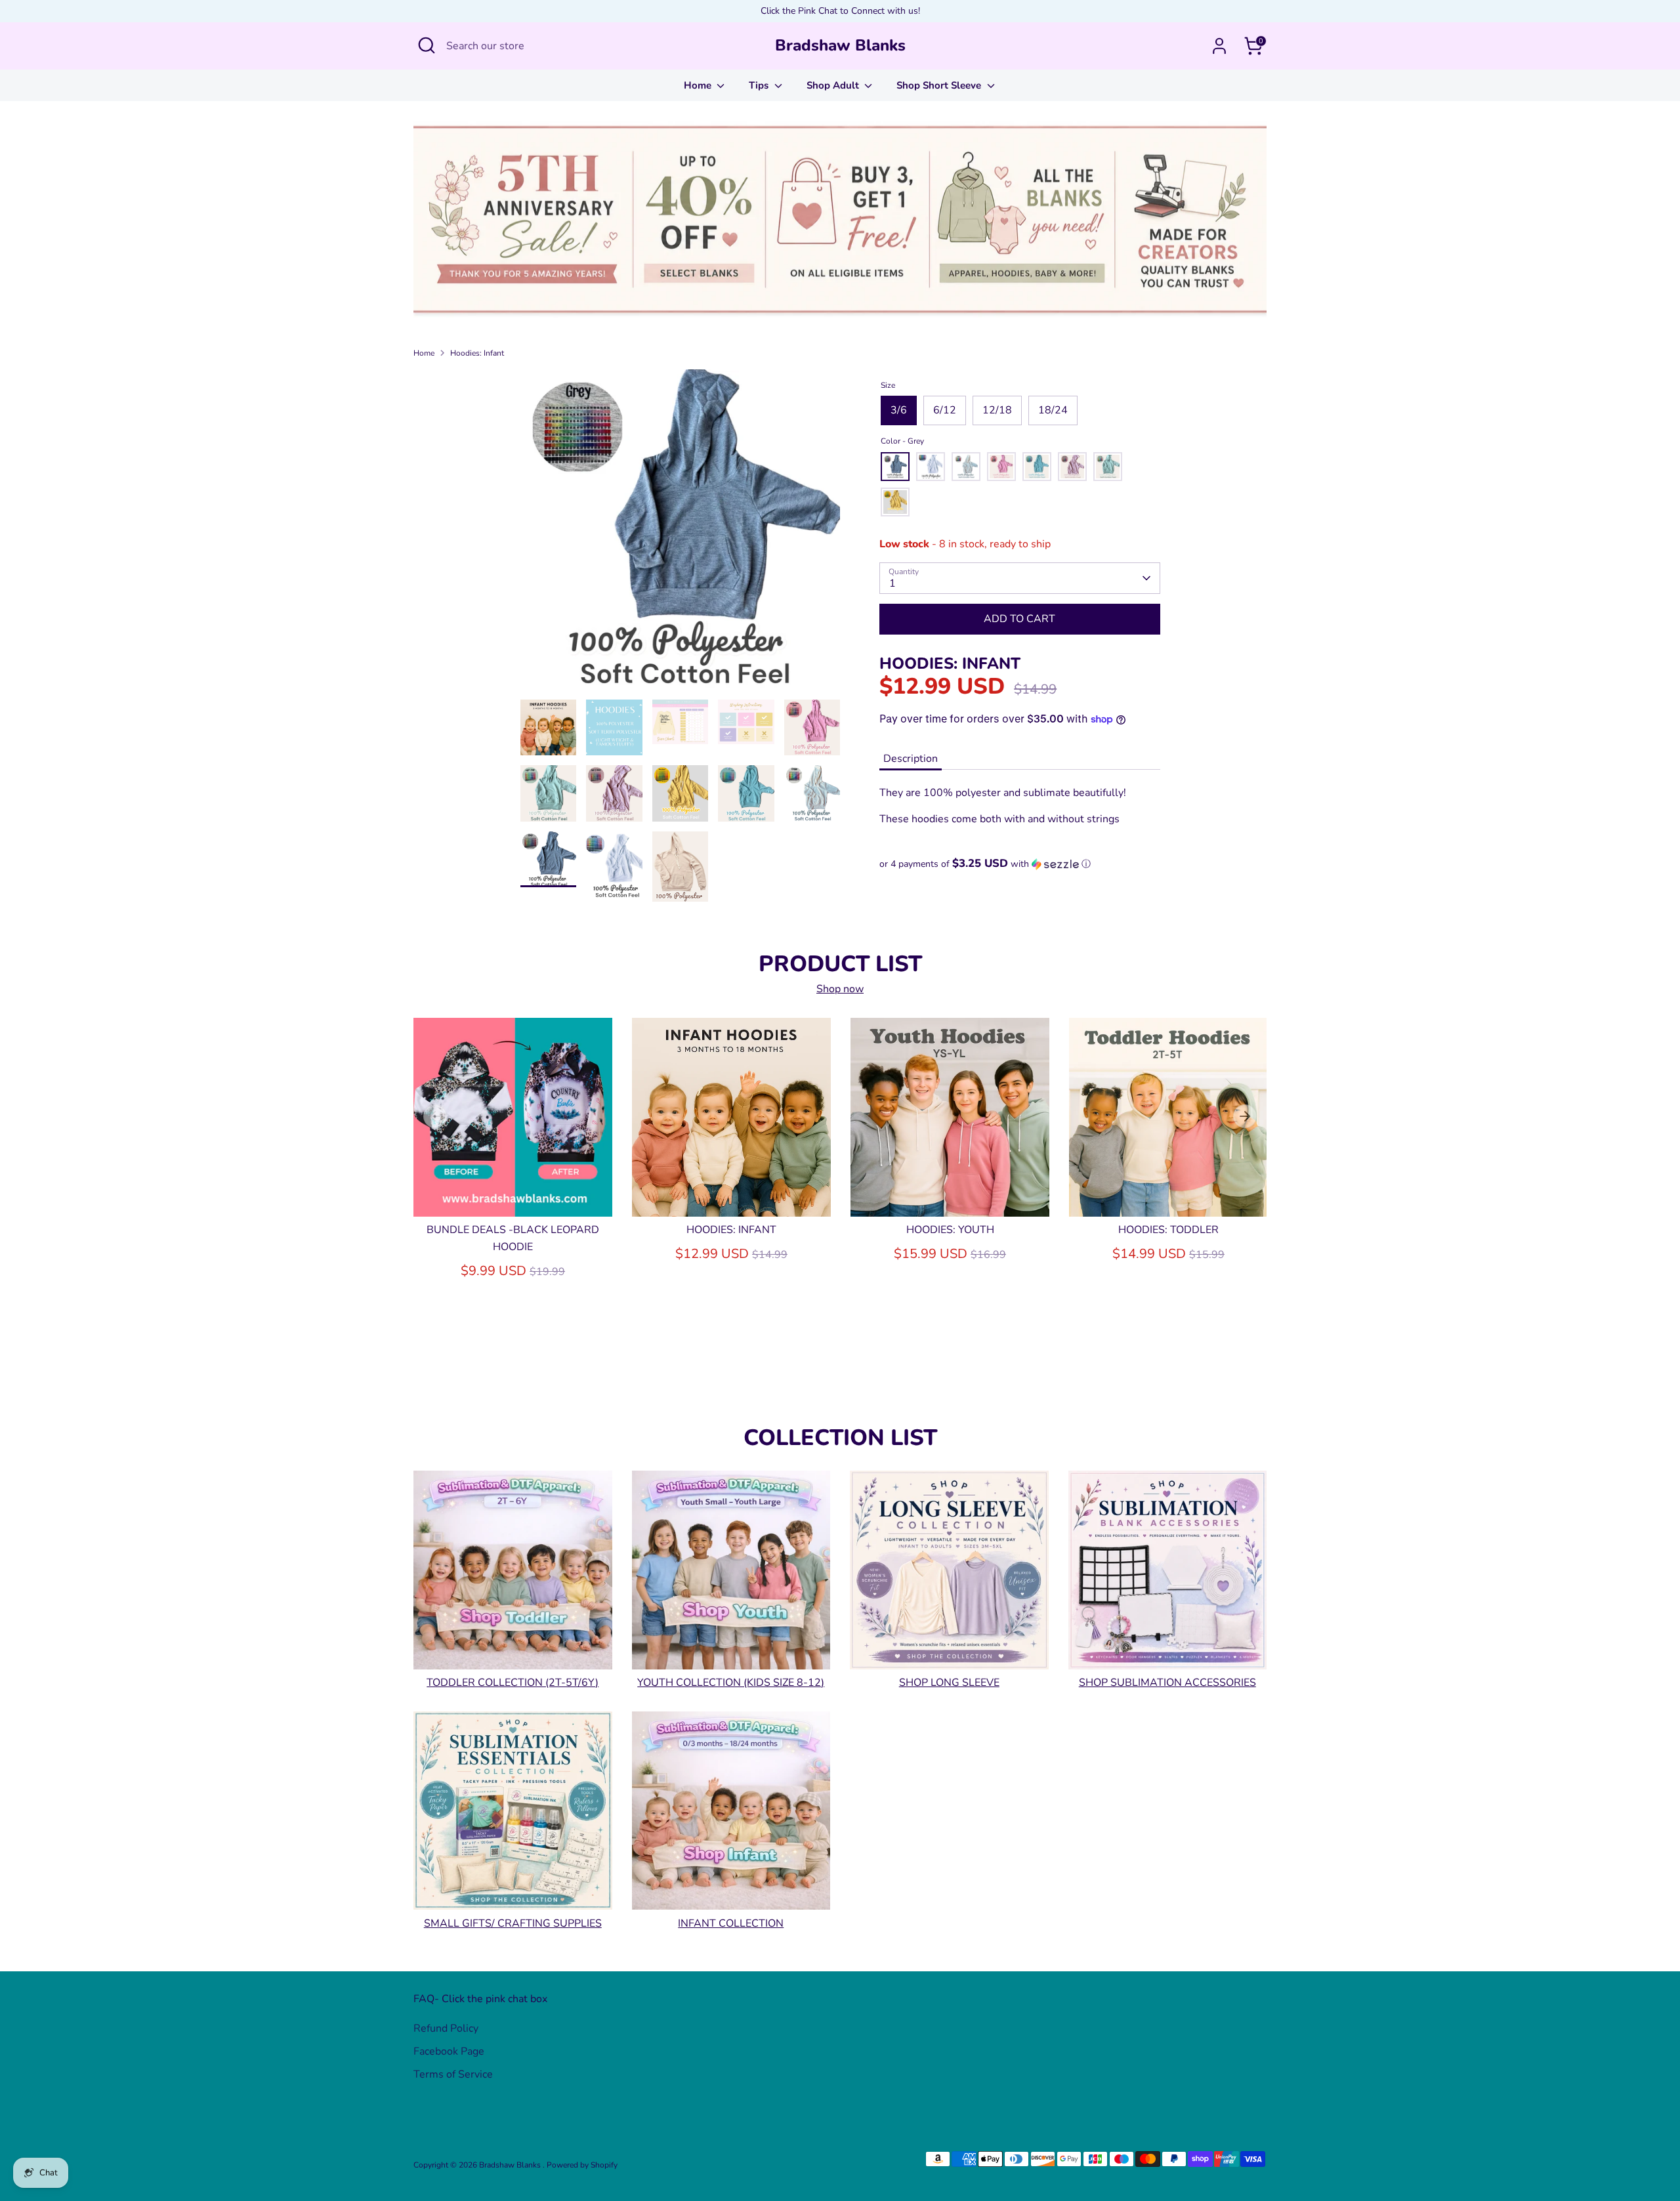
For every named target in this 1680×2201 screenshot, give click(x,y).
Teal (1037, 467)
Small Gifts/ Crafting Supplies (513, 1923)
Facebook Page (449, 2051)
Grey (895, 467)
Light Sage (1108, 467)
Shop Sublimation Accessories (1167, 1683)
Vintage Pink (1001, 467)
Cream (966, 467)
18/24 (1053, 410)
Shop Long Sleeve (949, 1683)
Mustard (895, 502)
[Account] (1219, 46)
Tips (760, 85)
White (931, 467)
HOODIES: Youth (950, 1230)
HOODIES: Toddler (1168, 1230)
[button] (1020, 864)
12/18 (997, 410)
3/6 (899, 410)
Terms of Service (453, 2074)
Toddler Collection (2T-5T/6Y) (513, 1683)
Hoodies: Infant (477, 353)
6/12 (945, 410)
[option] (681, 535)
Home (699, 85)
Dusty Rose (1072, 467)
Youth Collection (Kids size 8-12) (731, 1683)
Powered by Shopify (582, 2165)
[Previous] (435, 1116)
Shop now (840, 989)
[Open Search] (427, 45)
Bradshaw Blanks (840, 46)
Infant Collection (731, 1923)
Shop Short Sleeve (940, 85)
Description (911, 759)
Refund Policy (446, 2028)
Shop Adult (834, 85)
